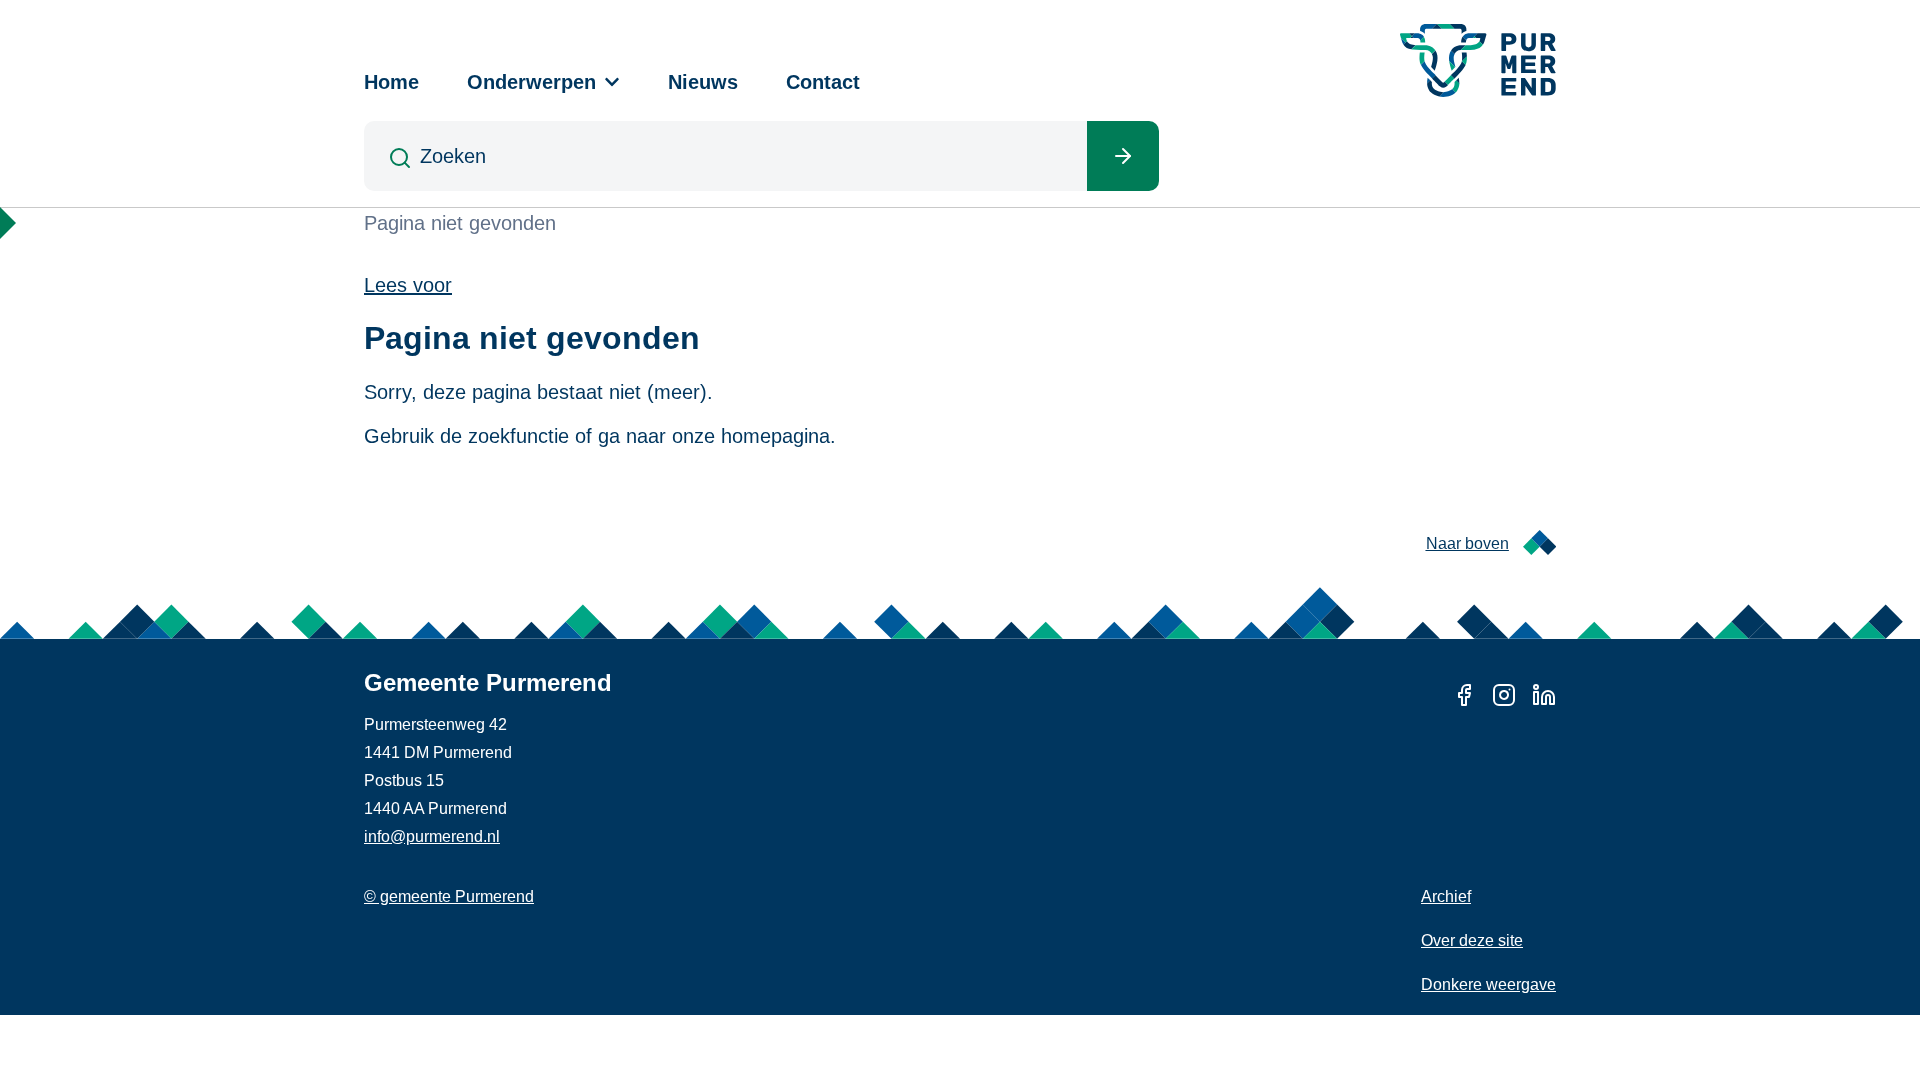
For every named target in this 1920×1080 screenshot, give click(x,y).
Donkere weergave (1488, 984)
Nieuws (703, 82)
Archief (1446, 896)
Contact (823, 82)
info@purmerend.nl (432, 836)
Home (391, 82)
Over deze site (1472, 940)
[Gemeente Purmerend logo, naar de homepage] (1478, 60)
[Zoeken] (1123, 156)
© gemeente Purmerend (449, 896)
